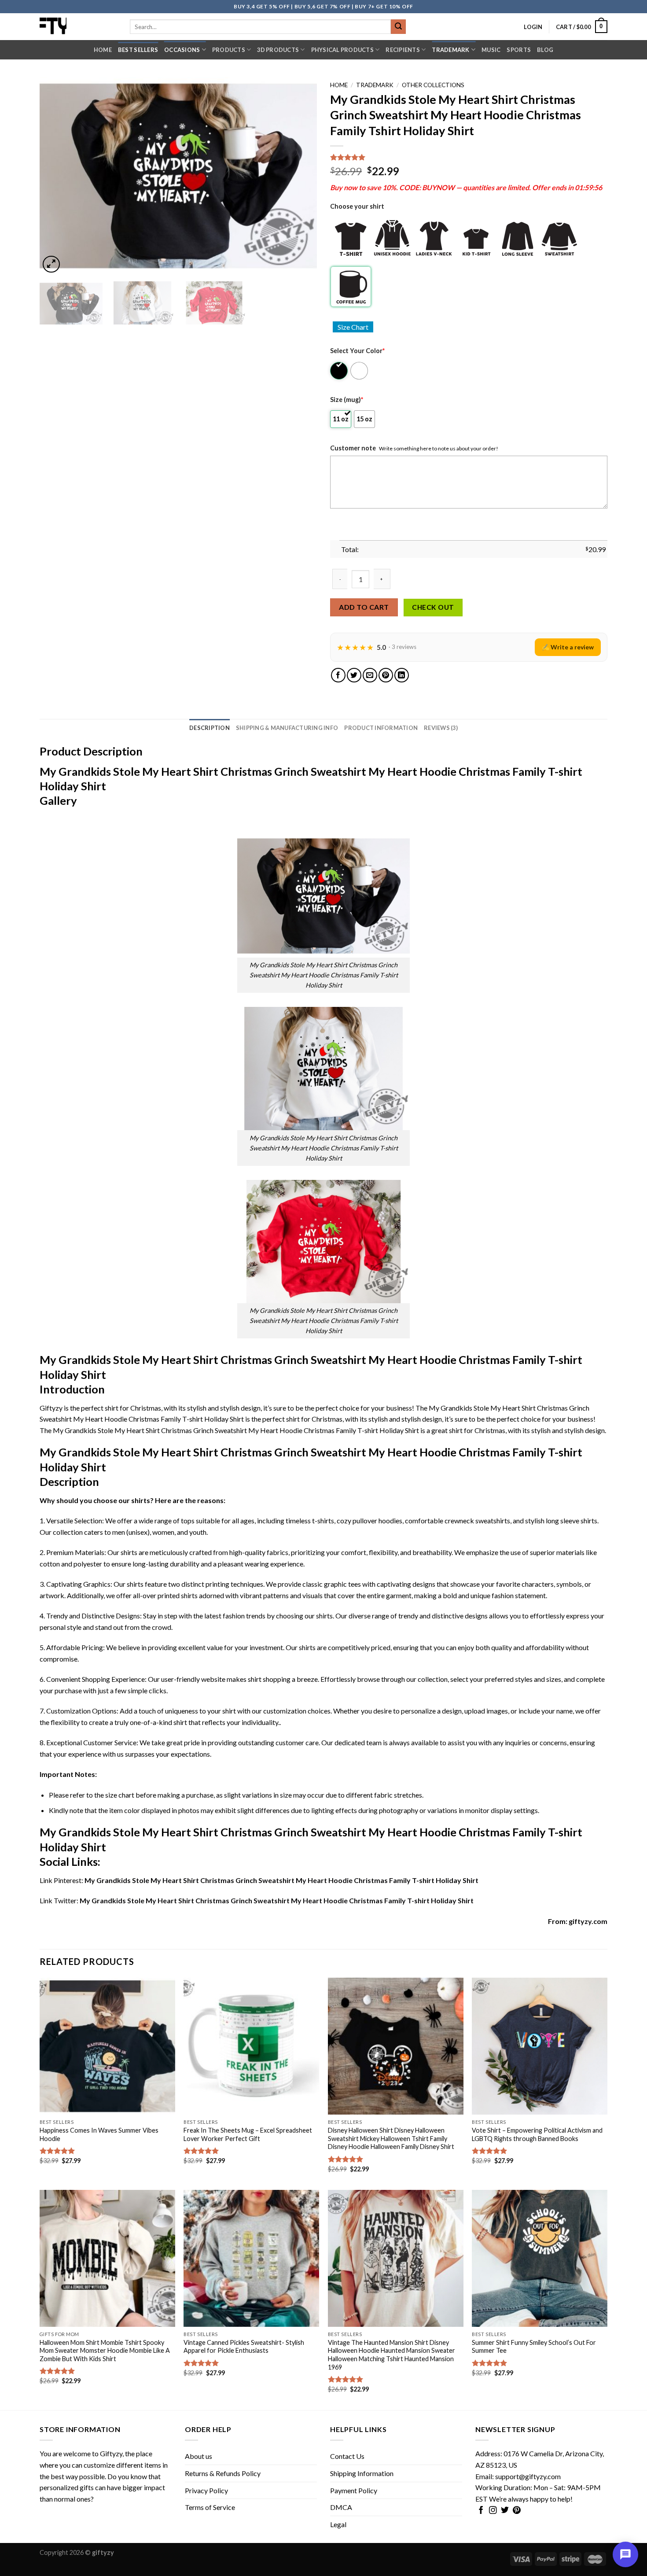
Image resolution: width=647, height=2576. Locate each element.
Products (229, 50)
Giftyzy (111, 2453)
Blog (545, 50)
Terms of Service (210, 2507)
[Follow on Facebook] (481, 2511)
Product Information (381, 728)
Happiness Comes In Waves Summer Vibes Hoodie (99, 2134)
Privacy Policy (206, 2490)
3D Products (278, 50)
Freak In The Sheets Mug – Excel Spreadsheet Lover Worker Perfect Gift (248, 2134)
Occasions (182, 50)
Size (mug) (347, 400)
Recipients (403, 50)
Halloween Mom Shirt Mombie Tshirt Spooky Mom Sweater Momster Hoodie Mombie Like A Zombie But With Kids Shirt (105, 2351)
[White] (360, 371)
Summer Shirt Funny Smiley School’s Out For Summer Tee (534, 2347)
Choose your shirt (357, 206)
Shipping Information (362, 2473)
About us (199, 2456)
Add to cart (364, 607)
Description (210, 728)
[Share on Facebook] (338, 675)
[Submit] (398, 27)
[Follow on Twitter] (505, 2511)
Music (491, 50)
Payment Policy (354, 2490)
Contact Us (347, 2456)
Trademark (450, 50)
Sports (519, 50)
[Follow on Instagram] (493, 2511)
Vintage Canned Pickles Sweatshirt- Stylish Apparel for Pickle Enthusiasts (244, 2347)
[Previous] (56, 176)
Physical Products (342, 50)
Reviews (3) (441, 728)
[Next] (300, 176)
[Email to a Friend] (370, 675)
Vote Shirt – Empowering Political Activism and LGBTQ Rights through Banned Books (537, 2134)
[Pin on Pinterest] (386, 675)
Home (103, 50)
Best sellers (138, 50)
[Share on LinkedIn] (402, 675)
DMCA (341, 2507)
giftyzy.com (588, 1921)
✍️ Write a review (568, 647)
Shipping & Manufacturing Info (287, 728)
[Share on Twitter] (354, 675)
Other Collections (433, 85)
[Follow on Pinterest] (517, 2511)
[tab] (210, 728)
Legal (338, 2524)
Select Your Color (357, 351)
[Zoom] (51, 264)
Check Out (433, 607)
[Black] (340, 371)
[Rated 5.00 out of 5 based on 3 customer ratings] (469, 157)
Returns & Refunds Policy (223, 2473)
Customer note (353, 448)
